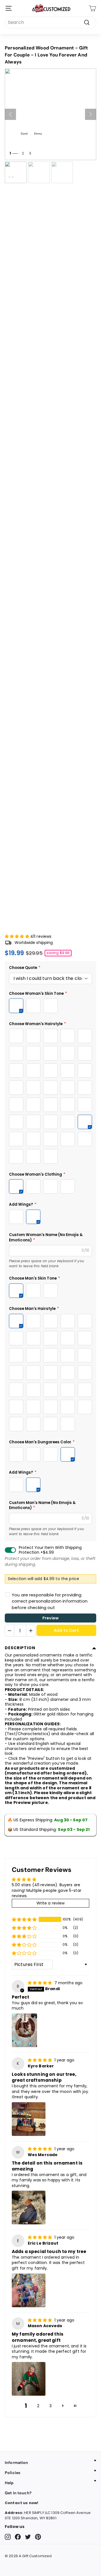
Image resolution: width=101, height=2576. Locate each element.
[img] (41, 1983)
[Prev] (10, 114)
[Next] (91, 114)
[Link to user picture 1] (24, 2030)
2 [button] (38, 2406)
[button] (18, 936)
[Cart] (92, 8)
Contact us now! (21, 2503)
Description (20, 1648)
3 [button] (50, 2406)
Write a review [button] (51, 1903)
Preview (50, 1618)
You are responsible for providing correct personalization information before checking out (50, 1601)
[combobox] (50, 22)
